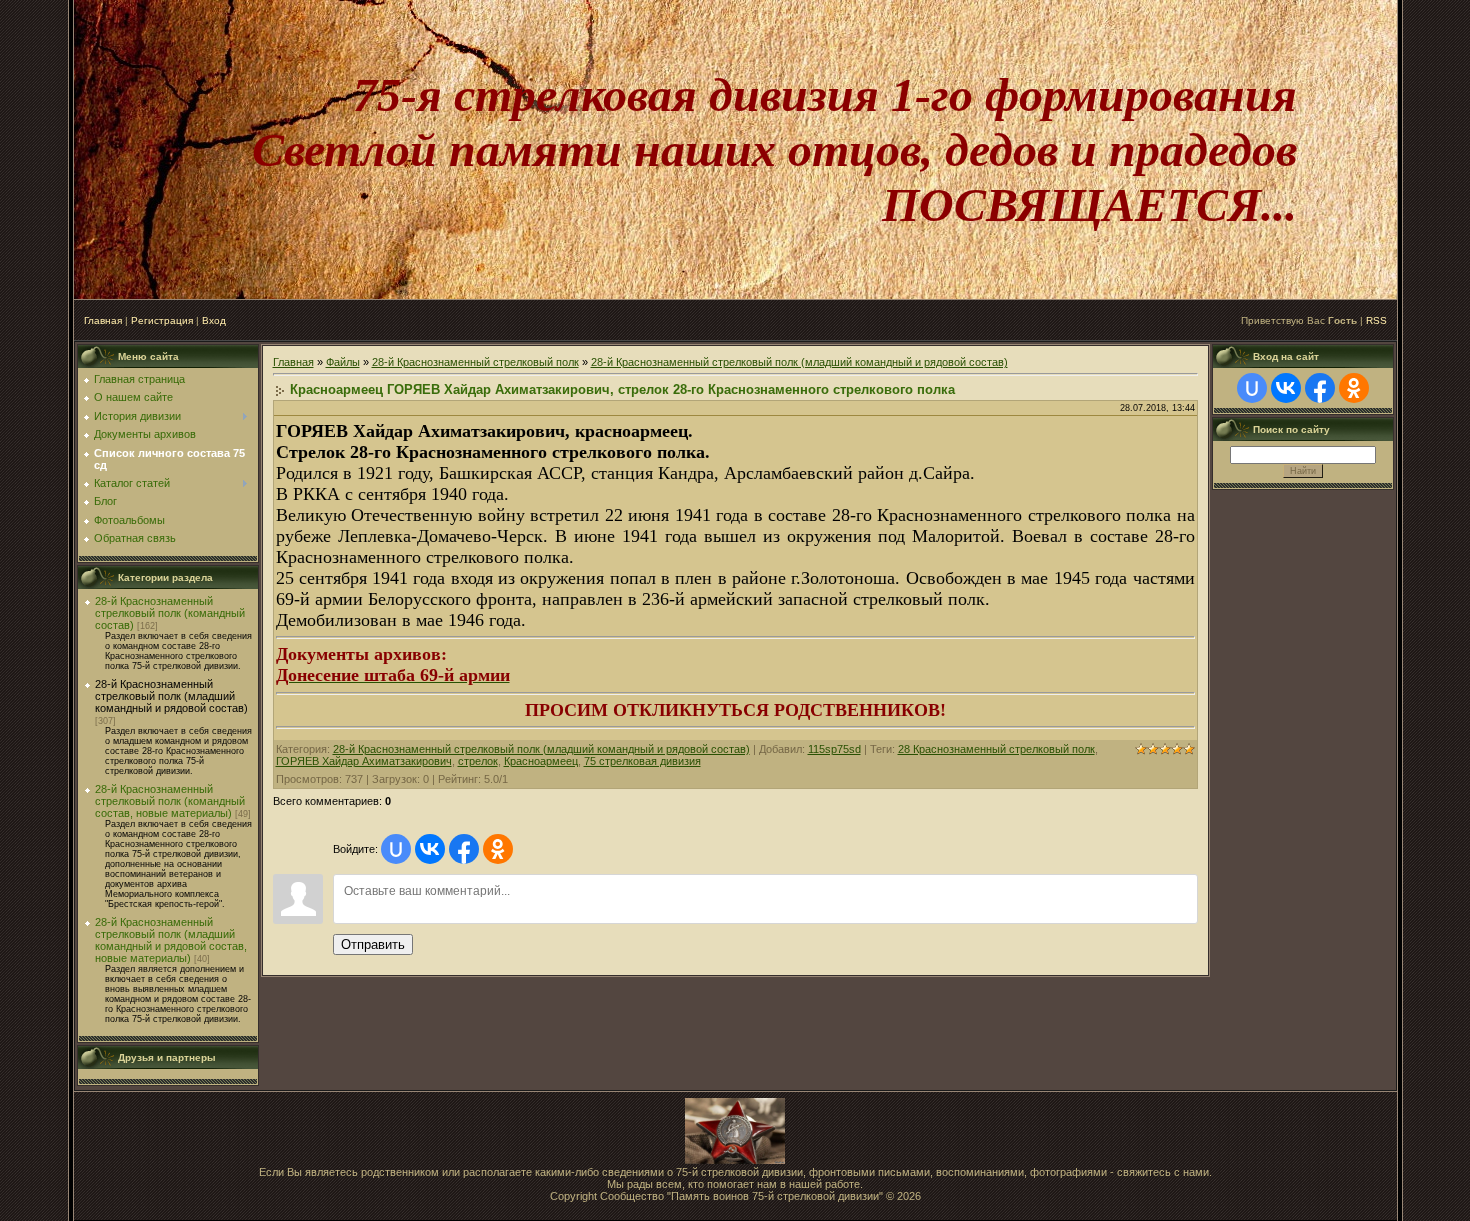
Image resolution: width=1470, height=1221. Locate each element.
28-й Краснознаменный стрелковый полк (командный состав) (170, 613)
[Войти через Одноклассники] (498, 849)
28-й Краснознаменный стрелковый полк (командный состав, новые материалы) (170, 801)
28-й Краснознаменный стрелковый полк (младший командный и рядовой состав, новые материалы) (171, 940)
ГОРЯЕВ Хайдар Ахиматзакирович (364, 761)
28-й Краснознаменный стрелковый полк (475, 362)
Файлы (343, 362)
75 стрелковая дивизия (642, 761)
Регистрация (162, 320)
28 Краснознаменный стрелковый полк (996, 749)
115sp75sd (834, 749)
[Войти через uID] (396, 849)
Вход (214, 320)
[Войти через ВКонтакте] (430, 849)
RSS (1376, 320)
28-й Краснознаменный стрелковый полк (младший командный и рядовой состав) (171, 696)
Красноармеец (541, 761)
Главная (103, 320)
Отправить (373, 944)
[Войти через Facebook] (464, 849)
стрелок (478, 761)
